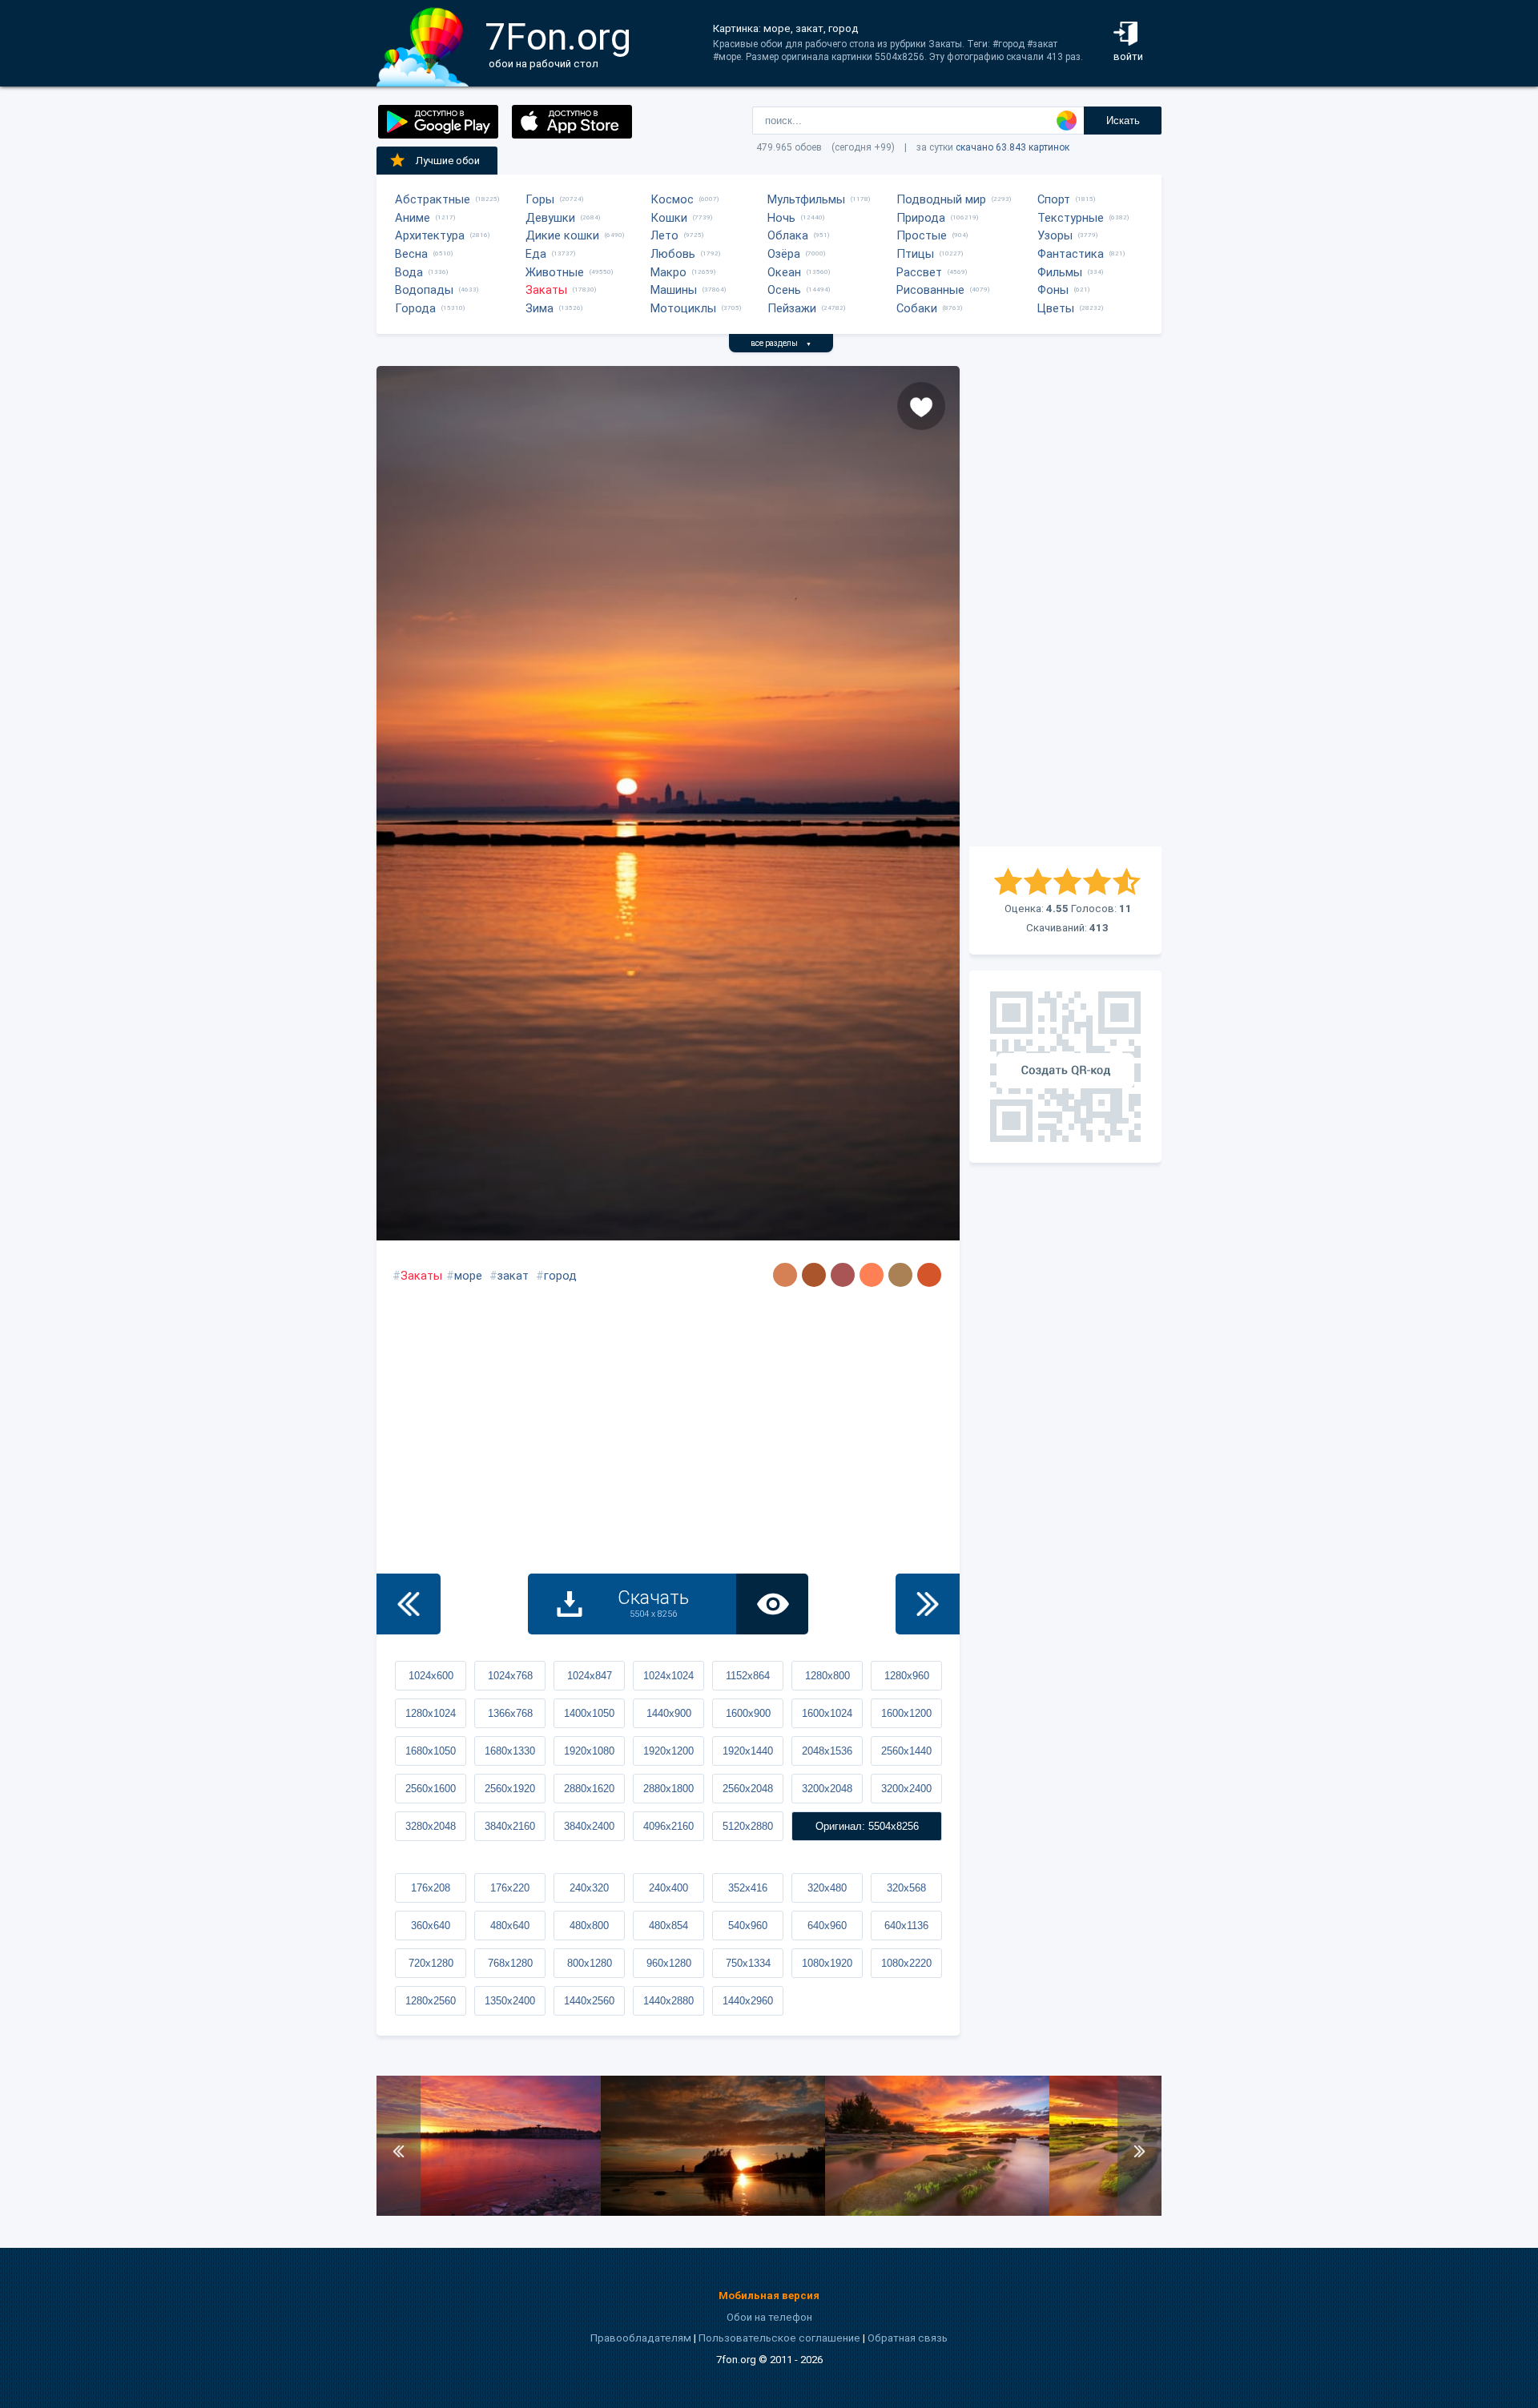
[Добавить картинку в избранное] (921, 406)
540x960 (748, 1926)
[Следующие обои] (928, 1604)
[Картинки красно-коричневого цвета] (843, 1275)
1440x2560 (589, 2001)
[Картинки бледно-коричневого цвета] (900, 1275)
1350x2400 (510, 2001)
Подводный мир (941, 199)
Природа (921, 218)
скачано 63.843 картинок (1013, 147)
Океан (784, 272)
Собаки (917, 308)
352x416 (748, 1888)
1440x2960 (748, 2001)
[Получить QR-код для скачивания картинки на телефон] (1065, 1067)
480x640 (510, 1926)
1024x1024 (668, 1676)
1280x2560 (431, 2001)
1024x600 (431, 1676)
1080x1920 (827, 1963)
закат (513, 1276)
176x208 (431, 1888)
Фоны (1053, 290)
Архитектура (430, 235)
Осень (784, 290)
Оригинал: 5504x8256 (867, 1826)
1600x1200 (906, 1713)
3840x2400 (589, 1826)
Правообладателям (641, 2338)
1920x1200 (668, 1751)
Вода (409, 272)
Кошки (669, 218)
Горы (540, 199)
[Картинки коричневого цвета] (814, 1275)
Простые (922, 235)
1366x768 (510, 1713)
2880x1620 (589, 1789)
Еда (536, 254)
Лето (664, 235)
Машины (674, 290)
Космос (672, 199)
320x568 (906, 1888)
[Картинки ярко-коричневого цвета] (929, 1275)
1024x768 (510, 1676)
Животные (555, 272)
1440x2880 (668, 2001)
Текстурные (1071, 218)
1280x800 (827, 1676)
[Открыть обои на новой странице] (772, 1604)
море (468, 1276)
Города (415, 308)
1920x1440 (748, 1751)
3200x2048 (827, 1789)
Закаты (546, 290)
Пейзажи (792, 308)
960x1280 (669, 1963)
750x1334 (748, 1963)
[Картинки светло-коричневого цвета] (785, 1275)
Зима (540, 308)
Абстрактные (433, 199)
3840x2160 (510, 1826)
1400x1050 (589, 1713)
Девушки (550, 218)
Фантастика (1071, 254)
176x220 (510, 1888)
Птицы (915, 254)
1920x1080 (589, 1751)
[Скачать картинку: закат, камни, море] (937, 2212)
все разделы (781, 343)
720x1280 (431, 1963)
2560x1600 (431, 1789)
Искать (1123, 121)
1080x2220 (906, 1963)
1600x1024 (827, 1713)
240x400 (668, 1888)
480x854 (668, 1926)
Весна (411, 254)
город (560, 1276)
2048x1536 (827, 1751)
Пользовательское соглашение (779, 2338)
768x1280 (510, 1963)
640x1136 (906, 1926)
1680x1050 (431, 1751)
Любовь (673, 254)
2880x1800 (668, 1789)
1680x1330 (510, 1751)
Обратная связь (908, 2338)
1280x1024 (431, 1713)
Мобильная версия (769, 2295)
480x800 (589, 1926)
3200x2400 (906, 1789)
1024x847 (590, 1676)
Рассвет (919, 272)
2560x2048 (748, 1789)
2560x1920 (510, 1789)
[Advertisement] (1065, 606)
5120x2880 (748, 1826)
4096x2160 (668, 1826)
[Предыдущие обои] (409, 1604)
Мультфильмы (806, 199)
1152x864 (748, 1676)
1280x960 (907, 1676)
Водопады (424, 290)
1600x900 (748, 1713)
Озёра (784, 254)
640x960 (827, 1926)
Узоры (1055, 235)
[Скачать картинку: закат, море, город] (489, 2212)
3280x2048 (431, 1826)
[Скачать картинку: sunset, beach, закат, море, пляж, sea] (713, 2212)
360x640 (431, 1926)
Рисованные (930, 290)
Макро (668, 272)
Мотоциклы (683, 308)
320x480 (827, 1888)
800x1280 (590, 1963)
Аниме (413, 218)
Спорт (1054, 199)
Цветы (1056, 308)
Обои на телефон (769, 2317)
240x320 (589, 1888)
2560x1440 (906, 1751)
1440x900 (669, 1713)
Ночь (781, 218)
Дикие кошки (562, 235)
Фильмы (1060, 272)
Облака (788, 235)
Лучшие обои (448, 161)
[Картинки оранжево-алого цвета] (872, 1275)
